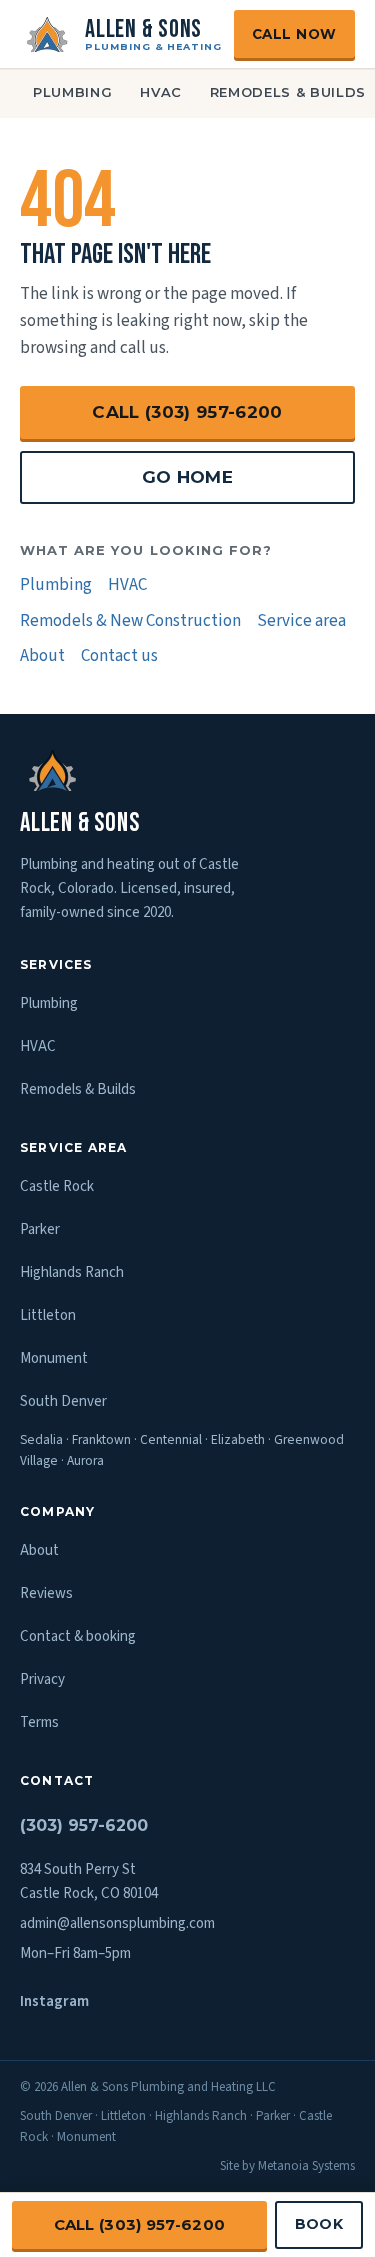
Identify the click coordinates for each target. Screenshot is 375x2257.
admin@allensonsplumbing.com (117, 1923)
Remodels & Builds (78, 1089)
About (42, 656)
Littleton (48, 1315)
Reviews (46, 1593)
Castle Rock (57, 1186)
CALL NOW (294, 34)
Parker (40, 1229)
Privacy (42, 1679)
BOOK (319, 2224)
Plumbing (72, 92)
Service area (301, 621)
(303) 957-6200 (84, 1825)
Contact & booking (78, 1636)
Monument (54, 1358)
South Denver (63, 1401)
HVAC (161, 92)
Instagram (54, 2001)
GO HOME (187, 477)
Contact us (119, 656)
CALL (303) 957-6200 (187, 412)
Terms (39, 1722)
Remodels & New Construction (130, 621)
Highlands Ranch (72, 1272)
